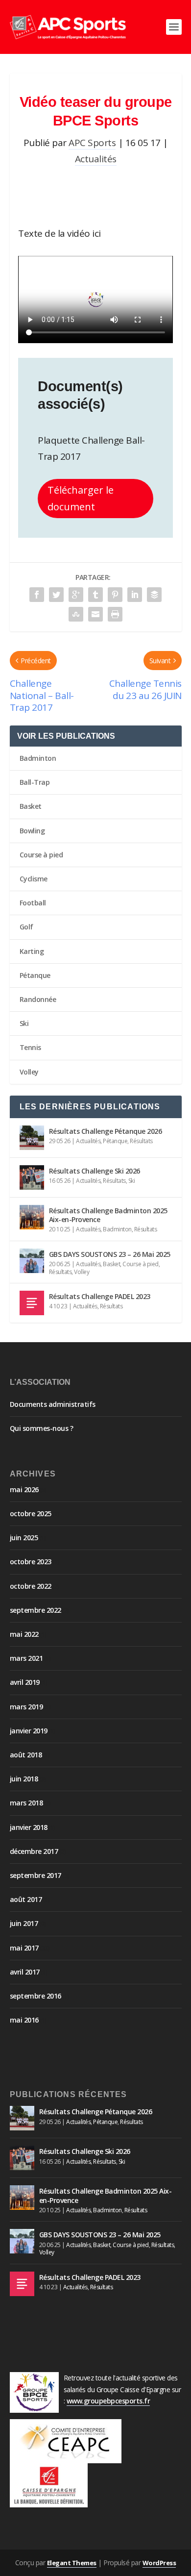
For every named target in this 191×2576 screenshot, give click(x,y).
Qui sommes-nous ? (42, 1428)
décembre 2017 (34, 1851)
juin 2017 (24, 1923)
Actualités (96, 159)
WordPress (159, 2563)
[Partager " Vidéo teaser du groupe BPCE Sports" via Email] (95, 614)
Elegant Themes (72, 2563)
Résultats (141, 1141)
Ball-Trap (35, 782)
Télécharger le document (81, 498)
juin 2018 (24, 1779)
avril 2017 (25, 1972)
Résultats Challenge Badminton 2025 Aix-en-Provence (108, 1215)
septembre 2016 (36, 1996)
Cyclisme (34, 879)
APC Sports (92, 143)
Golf (26, 927)
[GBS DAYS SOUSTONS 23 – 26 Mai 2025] (32, 1261)
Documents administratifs (53, 1404)
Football (33, 903)
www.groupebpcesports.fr (108, 2401)
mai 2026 (24, 1489)
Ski (24, 1023)
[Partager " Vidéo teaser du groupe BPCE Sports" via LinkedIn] (135, 595)
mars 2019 (26, 1707)
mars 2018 (26, 1803)
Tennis (30, 1047)
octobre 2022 (31, 1586)
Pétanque (35, 975)
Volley (29, 1072)
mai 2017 (24, 1948)
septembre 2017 (36, 1875)
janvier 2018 (29, 1827)
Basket (31, 806)
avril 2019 (25, 1682)
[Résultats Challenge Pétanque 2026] (32, 1138)
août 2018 (26, 1755)
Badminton (38, 758)
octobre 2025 (31, 1513)
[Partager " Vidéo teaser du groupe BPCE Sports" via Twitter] (56, 595)
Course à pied (41, 855)
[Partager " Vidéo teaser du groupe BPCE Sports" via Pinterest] (115, 595)
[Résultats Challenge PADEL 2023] (32, 1303)
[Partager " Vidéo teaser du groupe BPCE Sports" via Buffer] (154, 595)
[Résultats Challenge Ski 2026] (32, 1177)
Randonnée (38, 999)
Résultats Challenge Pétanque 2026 (106, 1131)
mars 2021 (26, 1658)
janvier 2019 (29, 1731)
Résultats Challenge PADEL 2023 (100, 1296)
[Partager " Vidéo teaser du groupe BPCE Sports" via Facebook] (37, 595)
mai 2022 (24, 1634)
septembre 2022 (36, 1610)
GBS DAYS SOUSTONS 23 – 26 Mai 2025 (110, 1254)
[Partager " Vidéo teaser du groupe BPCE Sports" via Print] (115, 614)
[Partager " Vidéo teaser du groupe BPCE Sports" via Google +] (76, 595)
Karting (32, 951)
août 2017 (26, 1899)
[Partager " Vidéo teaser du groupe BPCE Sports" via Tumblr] (95, 595)
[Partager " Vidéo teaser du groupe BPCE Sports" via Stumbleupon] (76, 614)
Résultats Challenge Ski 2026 (95, 1171)
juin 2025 (24, 1538)
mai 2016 (24, 2020)
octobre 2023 (31, 1562)
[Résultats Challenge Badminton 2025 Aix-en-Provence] (32, 1217)
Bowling (32, 831)
